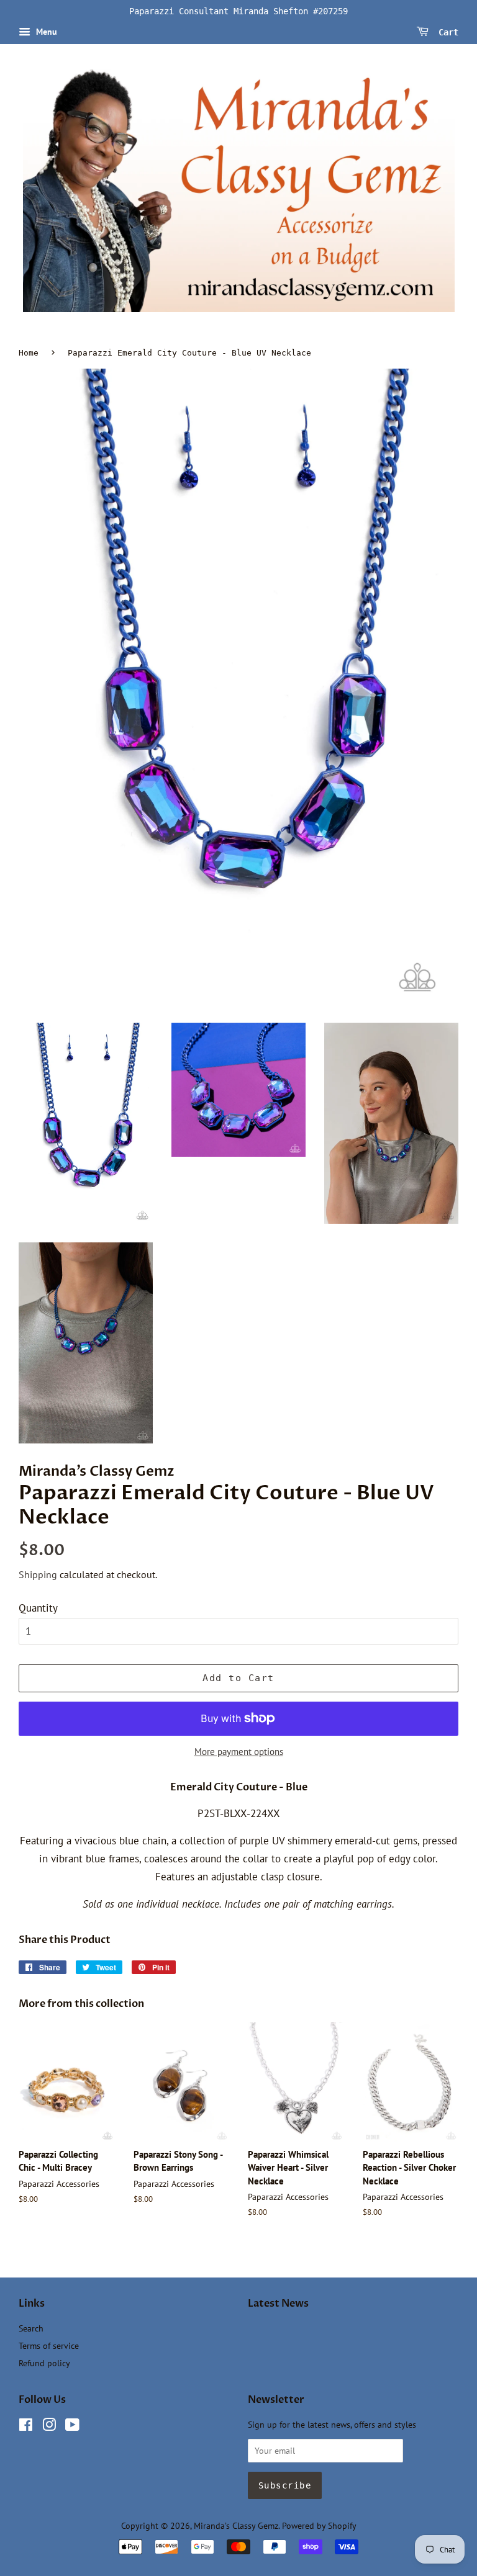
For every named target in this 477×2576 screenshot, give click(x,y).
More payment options (239, 1752)
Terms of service (49, 2345)
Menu (45, 32)
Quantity (38, 1608)
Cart (446, 32)
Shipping (38, 1574)
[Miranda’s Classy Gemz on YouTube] (72, 2427)
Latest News (278, 2304)
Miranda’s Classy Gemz (236, 2525)
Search (31, 2328)
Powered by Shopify (319, 2525)
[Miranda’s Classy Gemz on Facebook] (26, 2427)
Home (29, 353)
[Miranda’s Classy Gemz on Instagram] (49, 2427)
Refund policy (44, 2363)
